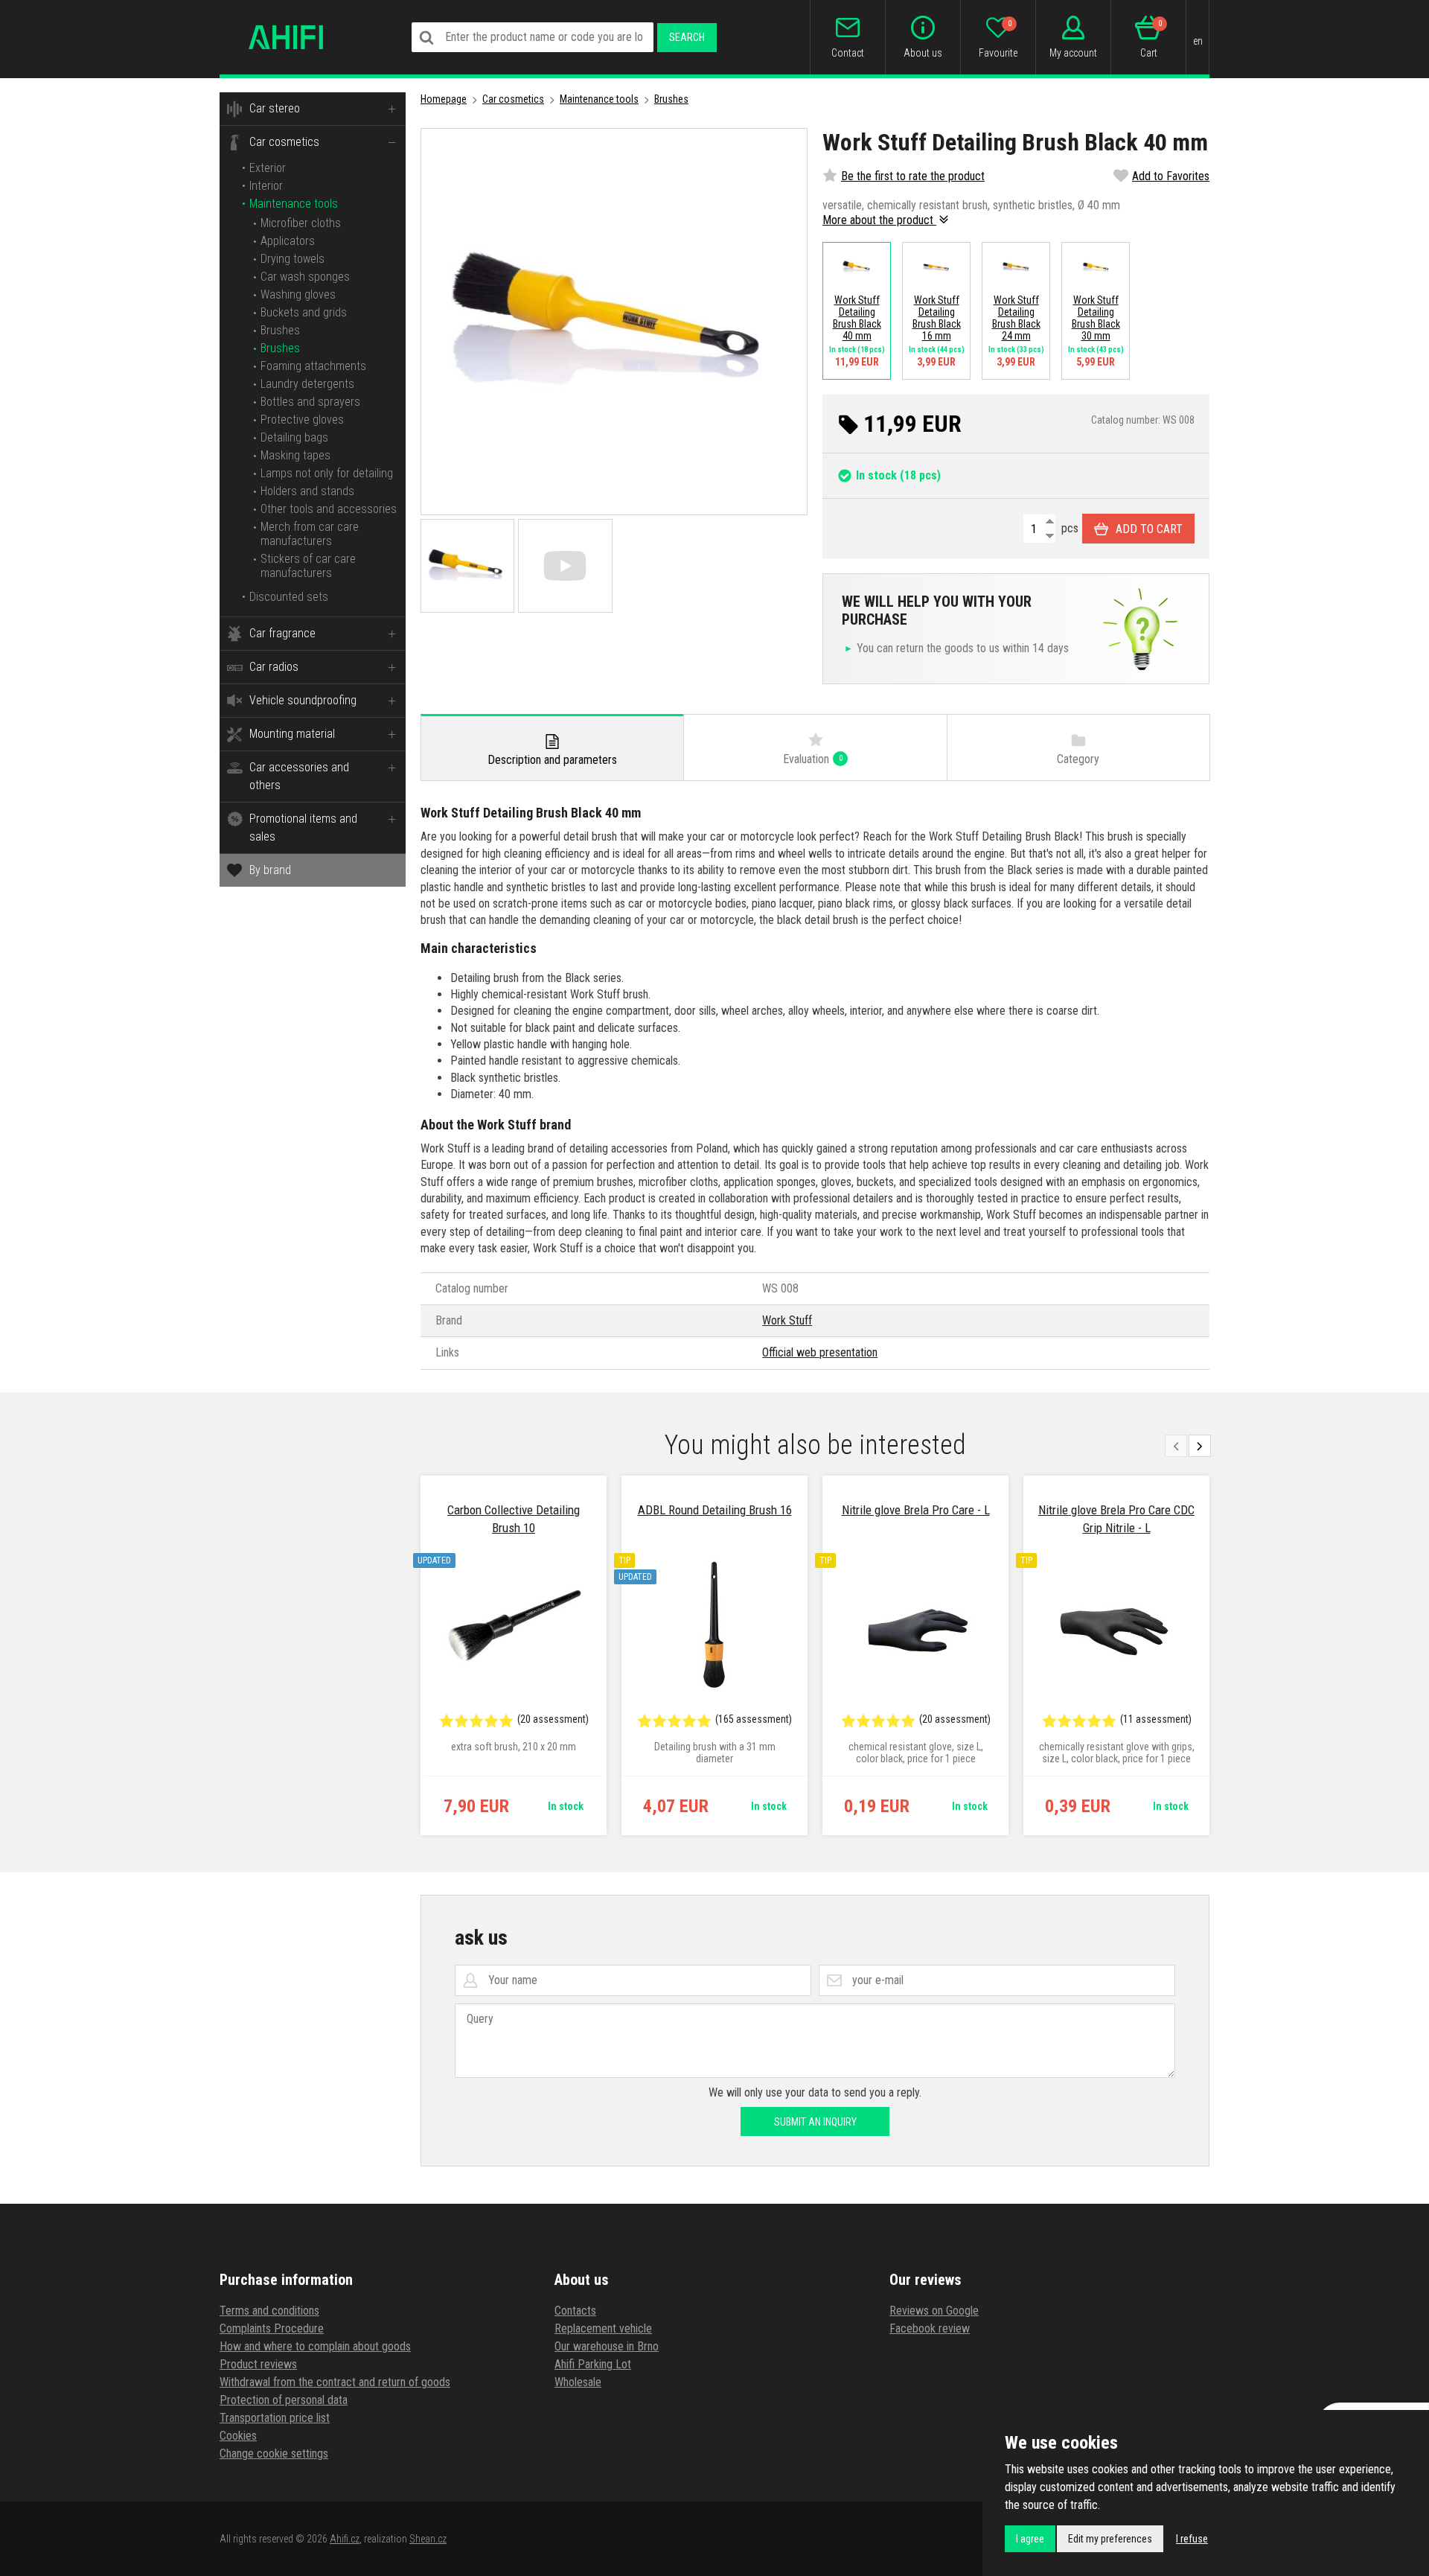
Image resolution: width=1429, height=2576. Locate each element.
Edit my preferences (1110, 2539)
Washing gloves (298, 294)
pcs (1068, 528)
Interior (266, 186)
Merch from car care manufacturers (310, 534)
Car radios (274, 667)
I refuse (1192, 2539)
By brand (270, 870)
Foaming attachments (313, 366)
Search (687, 37)
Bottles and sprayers (310, 402)
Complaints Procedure (272, 2328)
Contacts (575, 2311)
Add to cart (1149, 529)
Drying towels (292, 259)
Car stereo (275, 108)
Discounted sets (289, 597)
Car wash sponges (305, 277)
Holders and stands (307, 491)
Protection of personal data (284, 2400)
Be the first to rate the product (913, 176)
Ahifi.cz (345, 2539)
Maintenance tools (294, 204)
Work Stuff (787, 1320)
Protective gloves (302, 420)
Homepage (444, 99)
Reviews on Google (934, 2311)
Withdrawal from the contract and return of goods (335, 2382)
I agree (1030, 2539)
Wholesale (578, 2382)
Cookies (238, 2436)
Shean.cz (428, 2539)
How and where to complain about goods (315, 2346)
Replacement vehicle (603, 2328)
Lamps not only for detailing (327, 473)
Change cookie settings (274, 2454)
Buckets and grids (304, 312)
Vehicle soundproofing (303, 700)
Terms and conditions (269, 2311)
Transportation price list (275, 2418)
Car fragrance (282, 633)
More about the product (879, 220)
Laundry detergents (307, 384)
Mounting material (292, 734)
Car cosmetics (284, 142)
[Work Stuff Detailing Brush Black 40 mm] (614, 322)
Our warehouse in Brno (607, 2346)
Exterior (268, 168)
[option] (514, 1656)
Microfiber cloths (301, 223)
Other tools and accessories (329, 509)
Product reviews (258, 2364)
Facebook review (930, 2328)
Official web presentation (820, 1352)
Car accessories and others (299, 776)
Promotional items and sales (303, 828)
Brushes (280, 330)
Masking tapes (295, 455)
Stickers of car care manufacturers (308, 566)
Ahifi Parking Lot (593, 2364)
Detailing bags (294, 437)
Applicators (288, 241)
